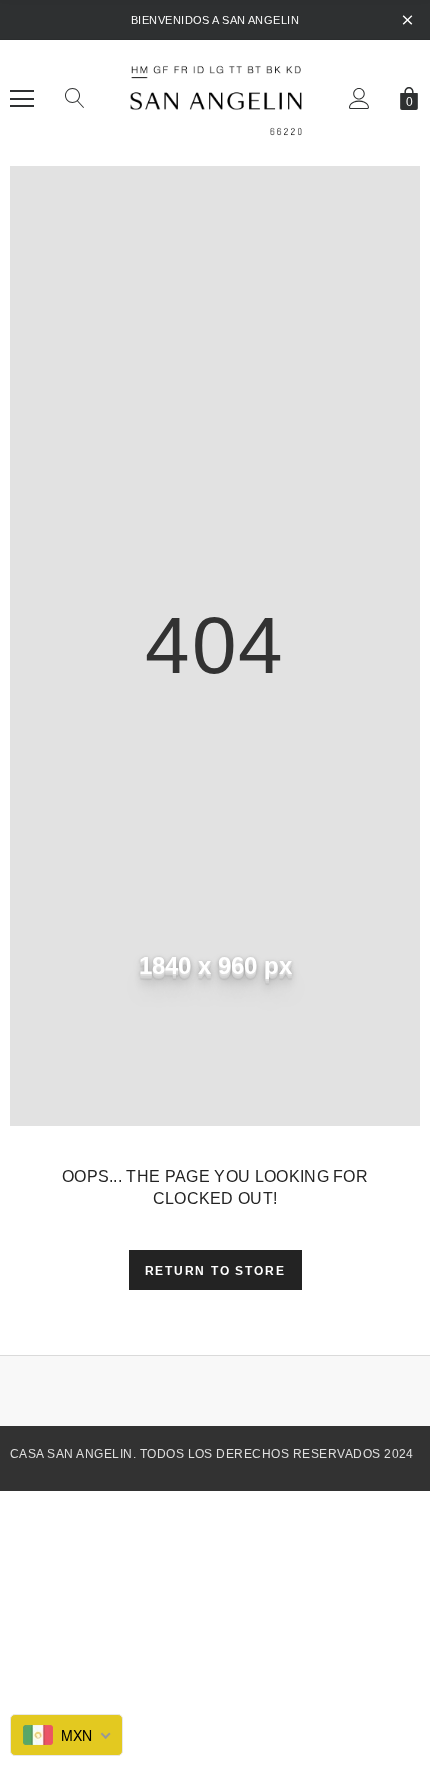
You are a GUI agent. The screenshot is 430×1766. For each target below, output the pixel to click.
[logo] (215, 98)
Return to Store (215, 1271)
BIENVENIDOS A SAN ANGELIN (215, 20)
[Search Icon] (75, 99)
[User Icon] (359, 98)
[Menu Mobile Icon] (22, 99)
